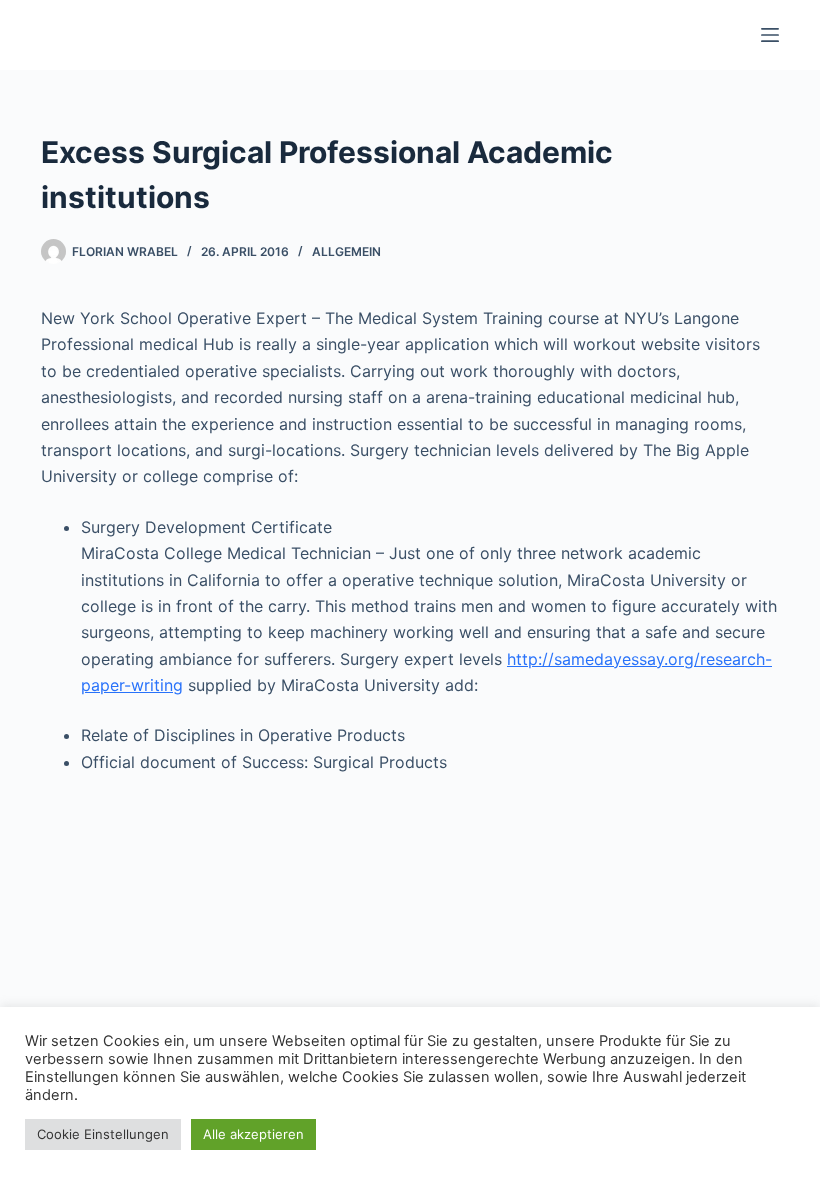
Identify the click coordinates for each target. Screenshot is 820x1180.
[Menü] (770, 35)
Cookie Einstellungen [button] (103, 1134)
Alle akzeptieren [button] (253, 1134)
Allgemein (346, 251)
